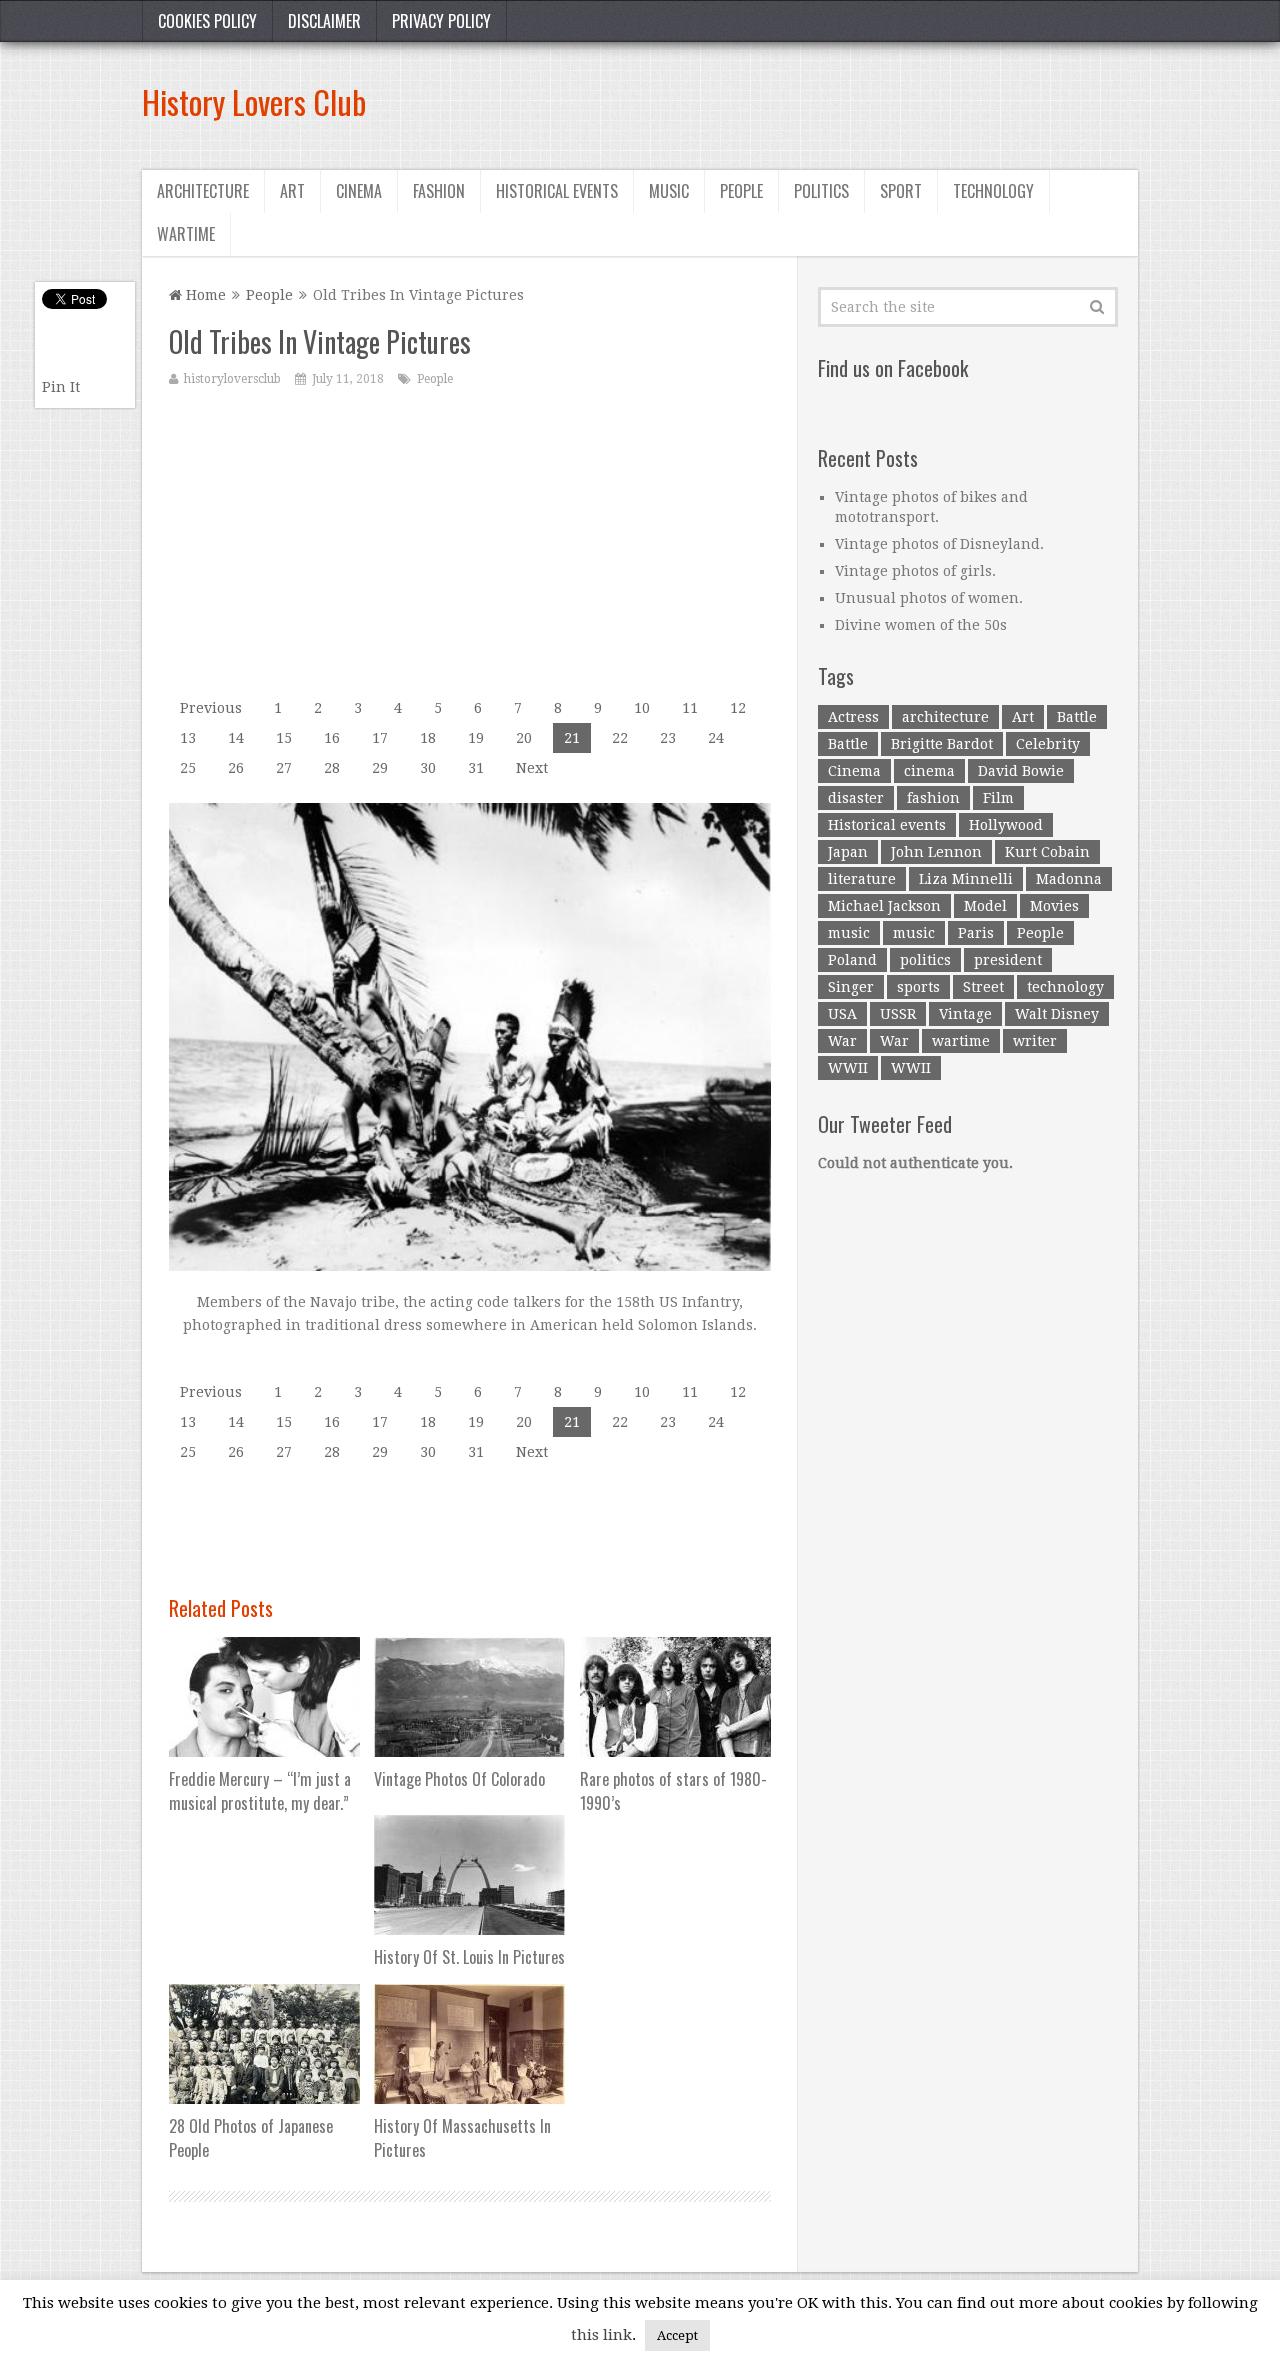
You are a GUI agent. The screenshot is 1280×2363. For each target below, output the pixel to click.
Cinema (359, 191)
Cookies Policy (207, 21)
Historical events (557, 191)
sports (918, 987)
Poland (852, 960)
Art (292, 191)
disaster (856, 798)
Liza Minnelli (966, 879)
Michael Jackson (884, 906)
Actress (853, 717)
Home (204, 295)
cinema (929, 771)
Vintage (965, 1014)
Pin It (61, 387)
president (1008, 960)
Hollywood (1006, 825)
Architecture (203, 191)
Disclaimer (324, 21)
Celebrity (1048, 744)
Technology (993, 191)
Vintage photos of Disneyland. (939, 544)
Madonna (1069, 879)
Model (985, 906)
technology (1065, 987)
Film (998, 798)
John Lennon (936, 852)
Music (669, 191)
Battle (1077, 717)
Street (983, 987)
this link (601, 2335)
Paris (976, 933)
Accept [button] (677, 2335)
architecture (945, 717)
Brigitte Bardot (942, 744)
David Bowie (1021, 771)
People (741, 191)
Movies (1054, 906)
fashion (933, 798)
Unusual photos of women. (929, 598)
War (842, 1041)
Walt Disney (1057, 1014)
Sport (901, 191)
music (849, 933)
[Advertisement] (774, 102)
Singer (851, 987)
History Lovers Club (254, 101)
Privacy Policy (441, 21)
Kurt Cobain (1047, 852)
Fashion (439, 191)
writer (1035, 1041)
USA (842, 1014)
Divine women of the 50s (921, 625)
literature (862, 879)
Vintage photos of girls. (915, 571)
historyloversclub (232, 379)
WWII (848, 1068)
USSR (898, 1014)
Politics (821, 191)
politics (925, 960)
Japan (848, 852)
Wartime (186, 234)
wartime (961, 1041)
